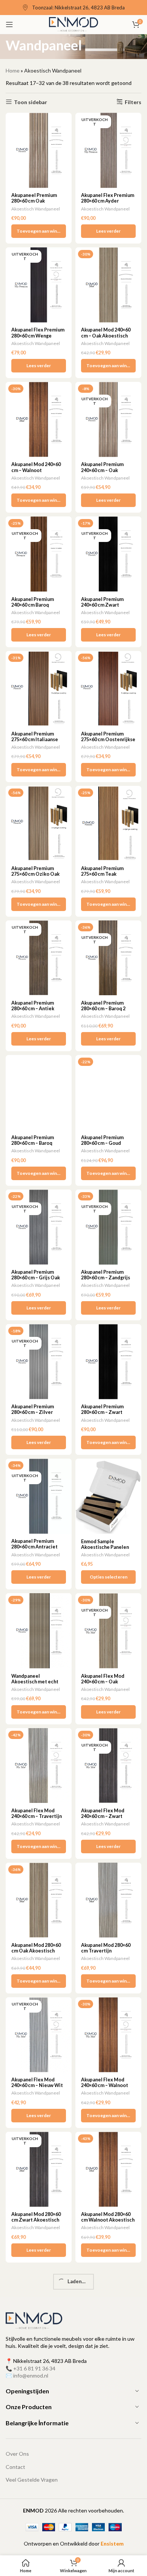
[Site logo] (74, 24)
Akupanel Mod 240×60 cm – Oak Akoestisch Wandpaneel (106, 335)
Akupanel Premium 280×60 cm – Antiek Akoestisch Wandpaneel (33, 1011)
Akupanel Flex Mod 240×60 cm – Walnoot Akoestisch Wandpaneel (105, 2088)
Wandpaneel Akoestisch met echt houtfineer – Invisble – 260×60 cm (36, 1685)
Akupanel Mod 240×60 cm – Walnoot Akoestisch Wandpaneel (36, 473)
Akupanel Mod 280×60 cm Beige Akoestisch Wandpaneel (106, 2355)
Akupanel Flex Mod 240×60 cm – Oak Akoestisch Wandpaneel (103, 1685)
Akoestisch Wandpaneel (36, 209)
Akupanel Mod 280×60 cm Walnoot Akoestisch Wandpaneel (108, 2220)
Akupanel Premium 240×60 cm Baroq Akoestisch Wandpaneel (33, 608)
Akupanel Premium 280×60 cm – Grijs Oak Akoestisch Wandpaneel (36, 1280)
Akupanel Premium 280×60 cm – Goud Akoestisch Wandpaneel (102, 1146)
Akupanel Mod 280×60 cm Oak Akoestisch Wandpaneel (36, 1951)
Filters (133, 102)
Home (13, 70)
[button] (39, 231)
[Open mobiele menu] (9, 24)
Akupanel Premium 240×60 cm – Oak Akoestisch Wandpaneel (102, 473)
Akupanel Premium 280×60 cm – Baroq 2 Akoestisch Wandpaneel (103, 1011)
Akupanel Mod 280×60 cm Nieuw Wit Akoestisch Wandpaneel (36, 2358)
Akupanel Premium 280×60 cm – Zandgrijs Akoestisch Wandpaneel (106, 1280)
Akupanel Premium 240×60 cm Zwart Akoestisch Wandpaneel (102, 608)
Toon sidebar (31, 102)
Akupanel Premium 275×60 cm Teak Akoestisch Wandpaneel (102, 877)
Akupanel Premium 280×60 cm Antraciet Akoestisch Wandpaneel (34, 1550)
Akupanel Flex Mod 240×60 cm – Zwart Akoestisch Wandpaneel (103, 1819)
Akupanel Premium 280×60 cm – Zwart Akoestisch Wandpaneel (102, 1415)
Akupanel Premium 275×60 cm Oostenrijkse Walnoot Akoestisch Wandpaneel (108, 742)
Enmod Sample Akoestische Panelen (105, 1544)
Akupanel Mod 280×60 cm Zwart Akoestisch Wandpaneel (36, 2220)
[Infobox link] (73, 8)
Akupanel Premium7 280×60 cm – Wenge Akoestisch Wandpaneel (34, 2492)
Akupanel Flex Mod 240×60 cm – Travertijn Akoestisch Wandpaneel (37, 1819)
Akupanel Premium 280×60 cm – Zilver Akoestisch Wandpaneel (33, 1415)
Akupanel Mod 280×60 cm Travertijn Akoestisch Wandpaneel (106, 1954)
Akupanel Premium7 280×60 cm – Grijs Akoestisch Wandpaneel (104, 2492)
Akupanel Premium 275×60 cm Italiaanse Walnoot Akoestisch (35, 739)
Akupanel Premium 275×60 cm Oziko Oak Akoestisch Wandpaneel (35, 877)
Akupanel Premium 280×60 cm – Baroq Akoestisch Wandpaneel (33, 1146)
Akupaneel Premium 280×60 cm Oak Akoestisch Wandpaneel (34, 204)
